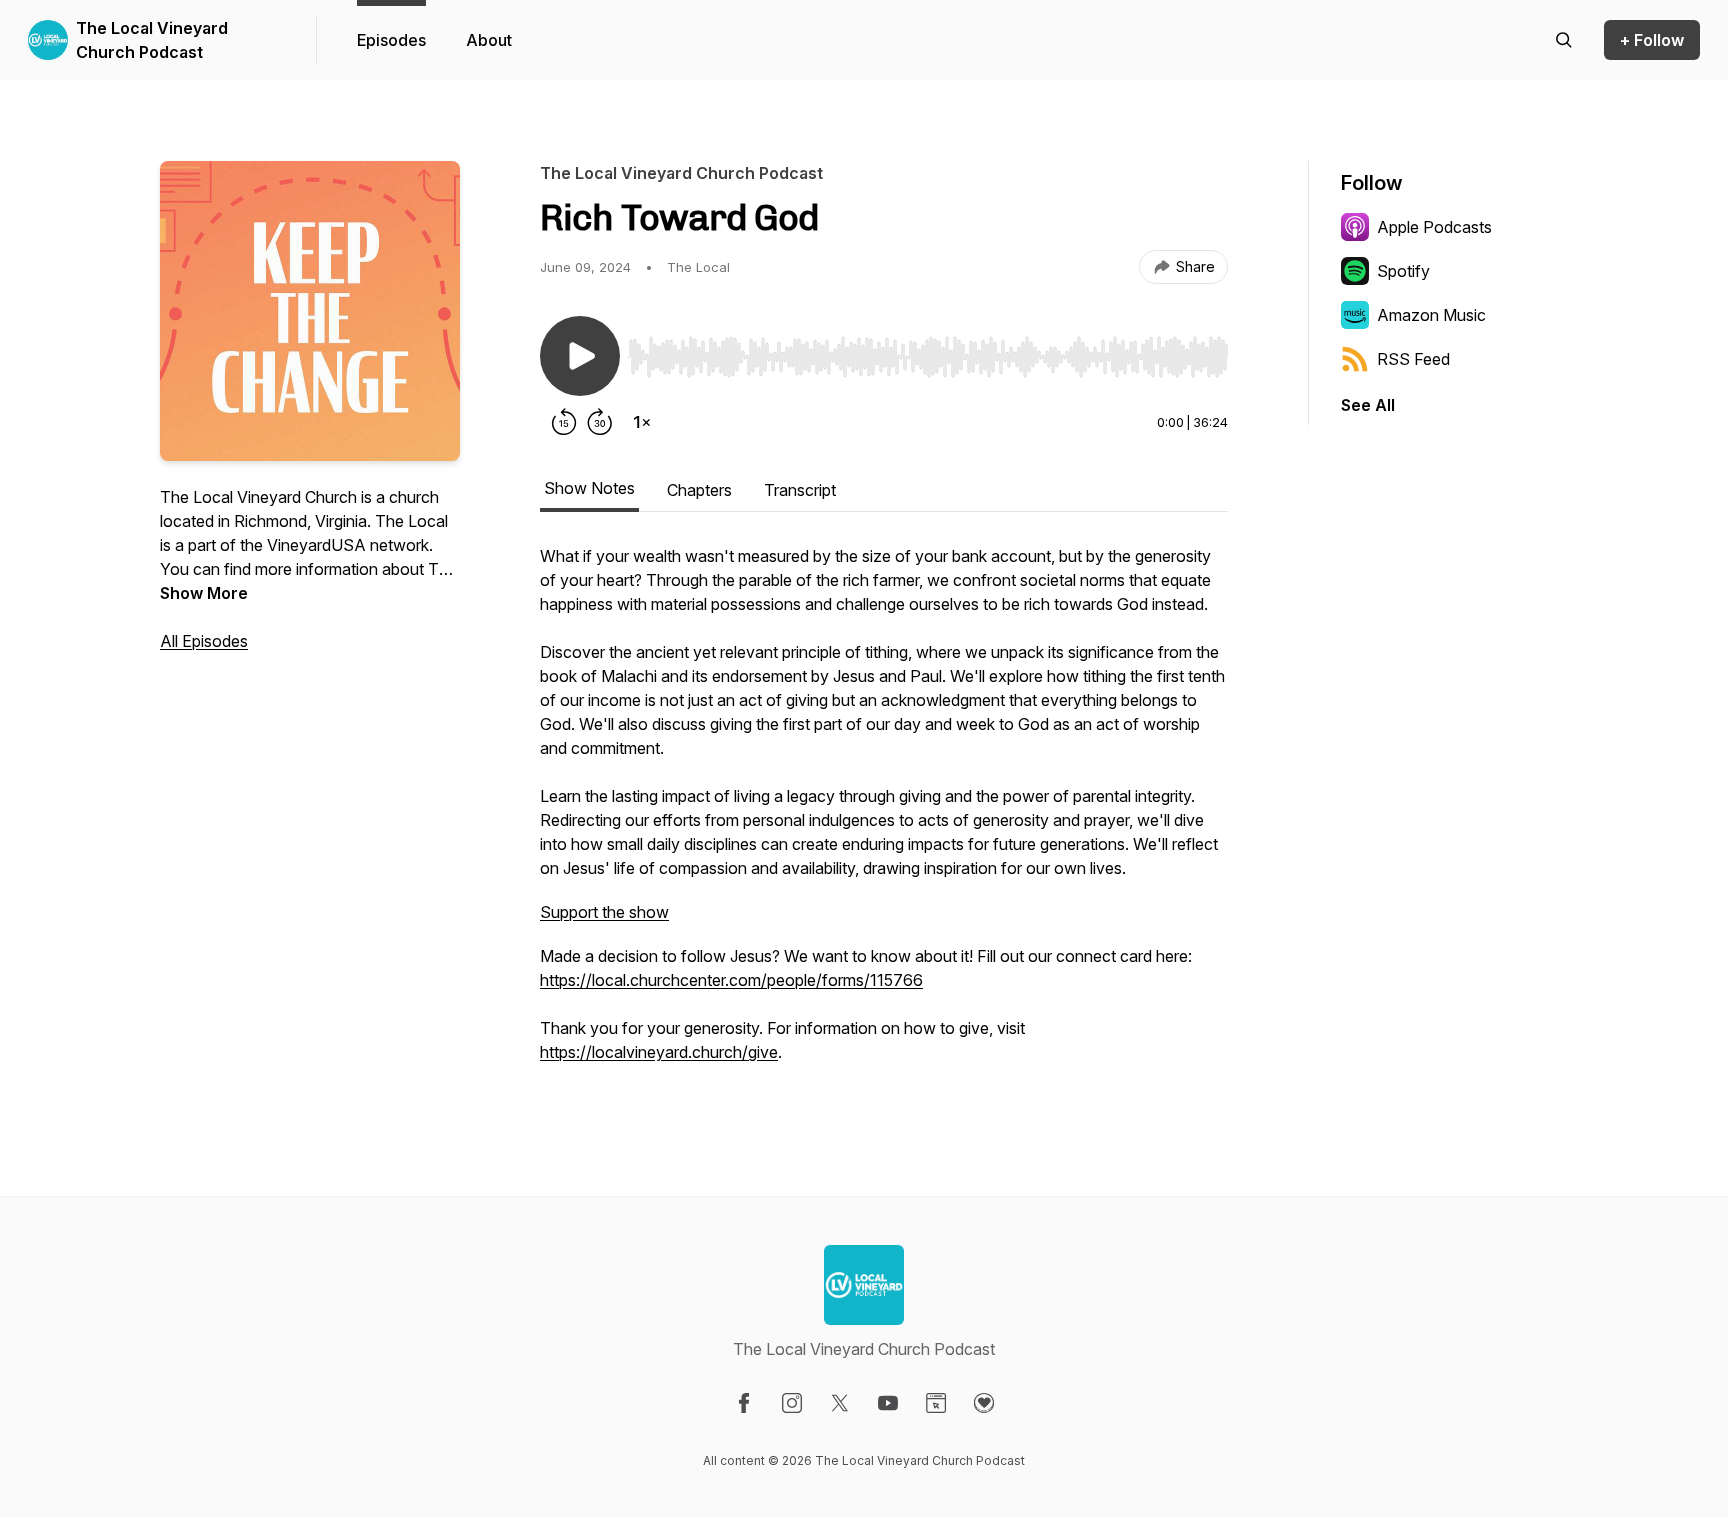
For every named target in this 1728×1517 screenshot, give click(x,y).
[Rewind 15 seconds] (564, 422)
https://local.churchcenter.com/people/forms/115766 (731, 980)
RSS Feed (1413, 359)
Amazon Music (1431, 315)
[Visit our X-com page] (840, 1403)
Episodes (391, 40)
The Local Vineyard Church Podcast (152, 40)
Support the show (604, 912)
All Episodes (204, 641)
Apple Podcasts (1434, 227)
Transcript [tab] (800, 490)
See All (1368, 405)
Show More (204, 593)
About (489, 40)
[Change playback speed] (642, 422)
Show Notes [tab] (589, 488)
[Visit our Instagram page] (792, 1403)
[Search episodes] (1564, 40)
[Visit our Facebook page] (744, 1403)
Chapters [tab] (699, 490)
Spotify (1403, 271)
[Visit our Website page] (936, 1403)
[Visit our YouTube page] (888, 1403)
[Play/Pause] (580, 356)
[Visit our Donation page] (984, 1403)
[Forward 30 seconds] (600, 422)
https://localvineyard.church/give (659, 1052)
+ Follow (1652, 40)
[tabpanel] (884, 814)
